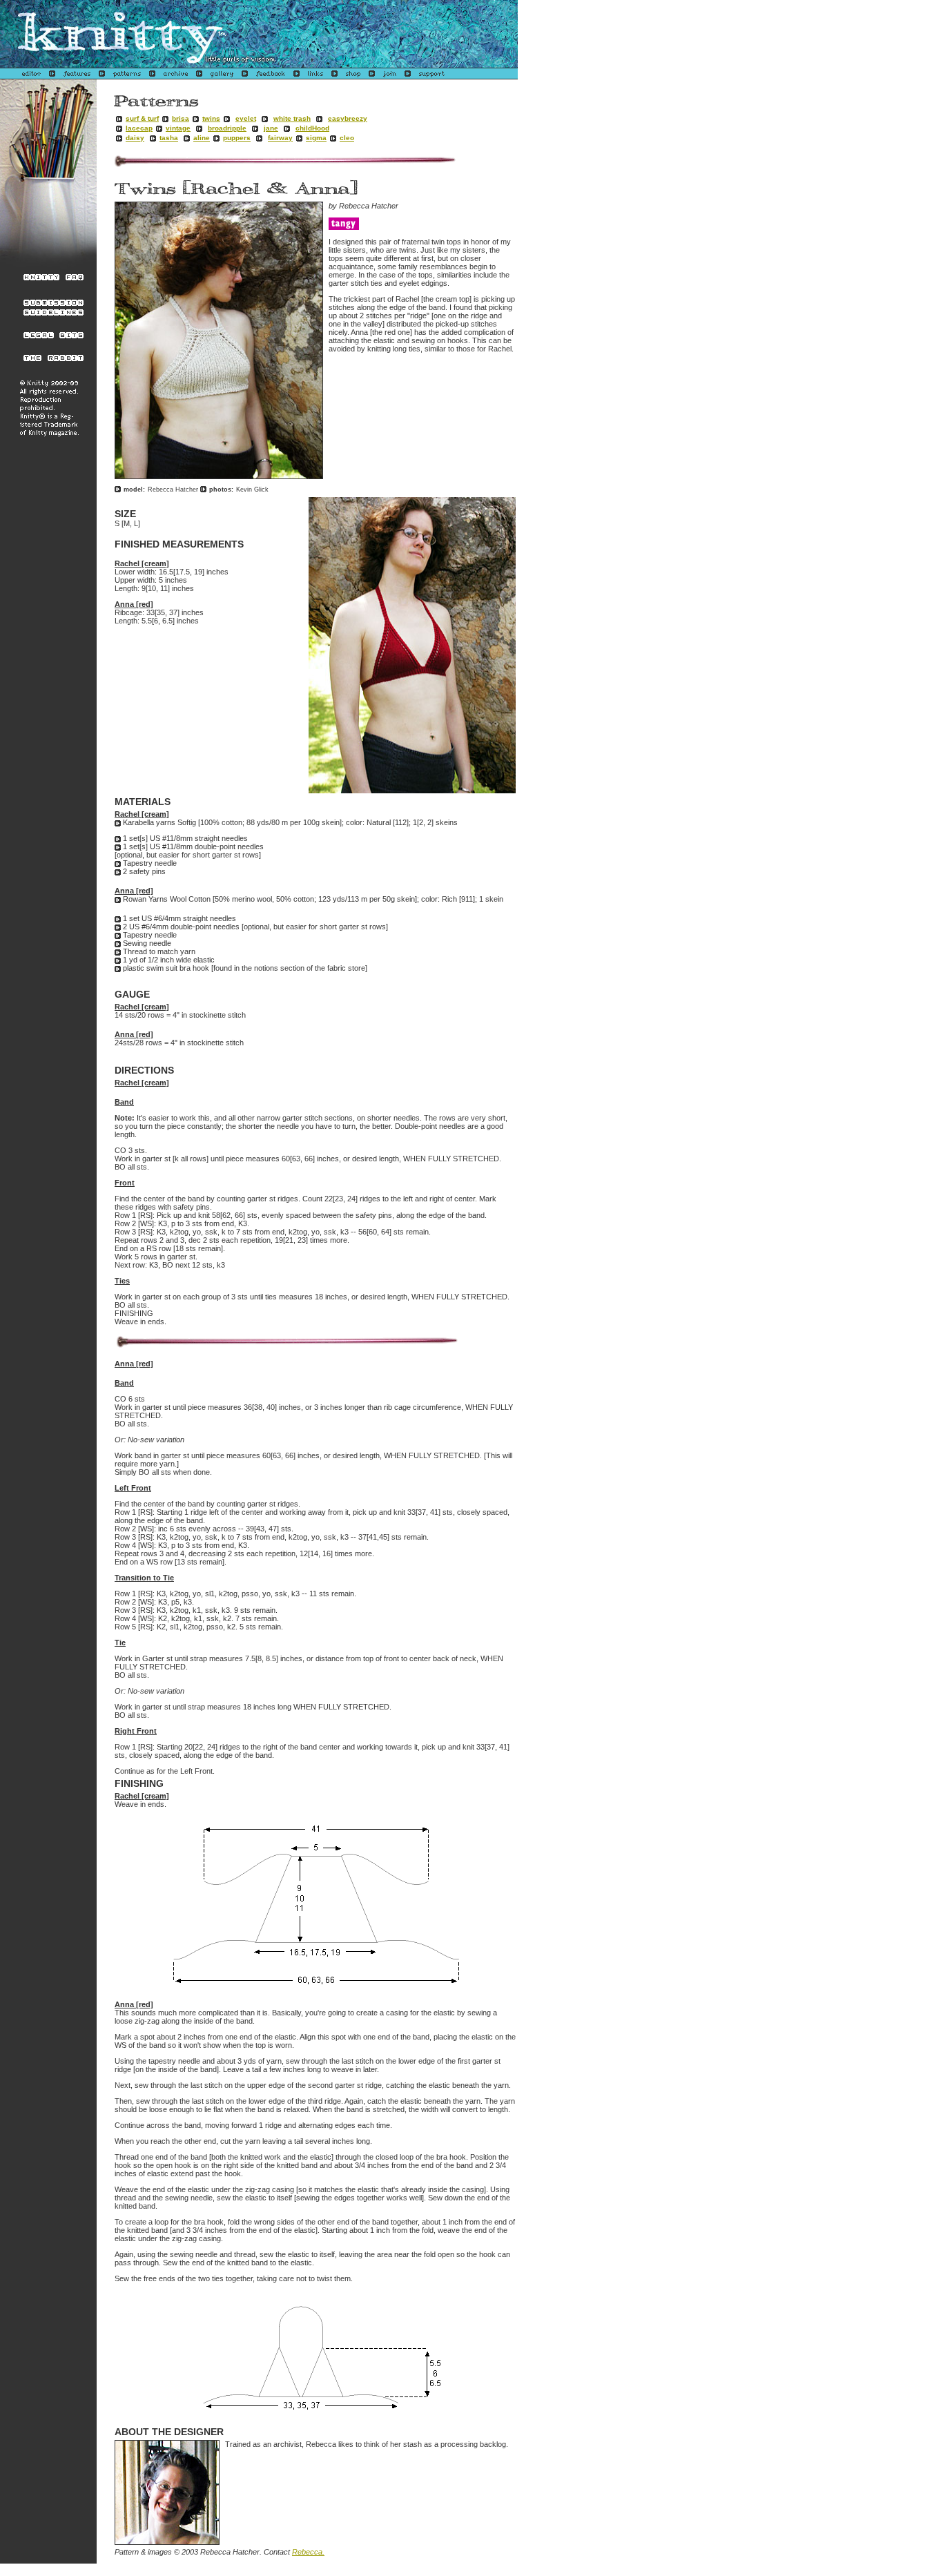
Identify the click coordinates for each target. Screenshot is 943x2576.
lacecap (139, 128)
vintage (178, 128)
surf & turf (142, 118)
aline (202, 138)
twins (211, 118)
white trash (292, 118)
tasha (169, 138)
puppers (237, 138)
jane (271, 128)
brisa (181, 118)
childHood (312, 128)
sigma (316, 138)
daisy (135, 138)
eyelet (246, 118)
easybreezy (348, 118)
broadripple (227, 128)
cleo (347, 138)
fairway (280, 138)
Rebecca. (308, 2552)
